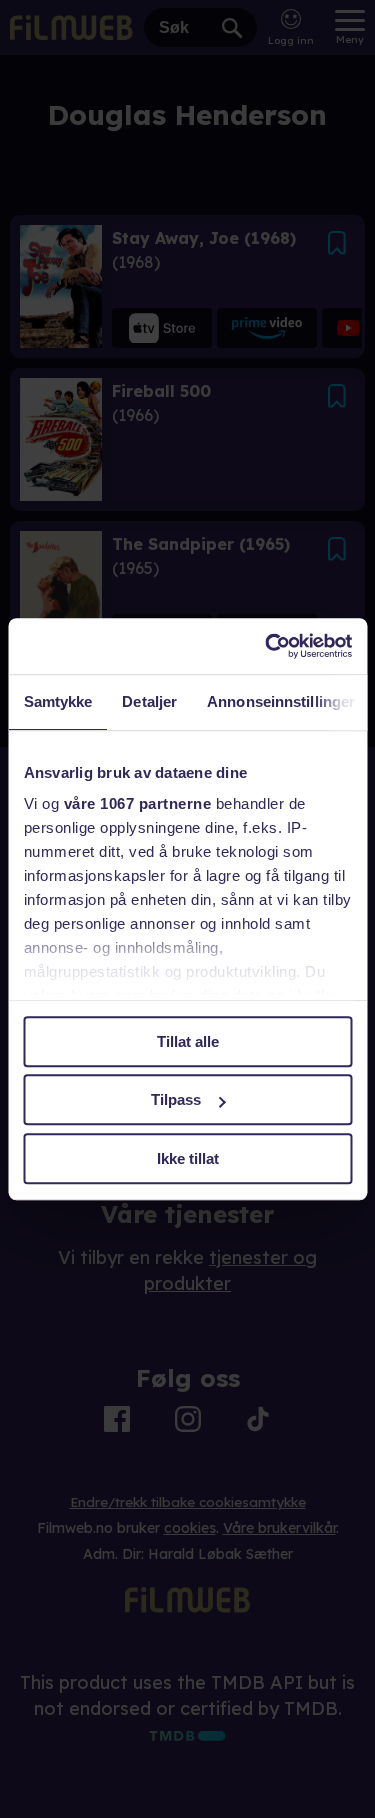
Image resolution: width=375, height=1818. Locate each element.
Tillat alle (188, 1041)
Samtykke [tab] (57, 701)
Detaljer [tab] (149, 701)
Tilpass (176, 1099)
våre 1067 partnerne (137, 803)
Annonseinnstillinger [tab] (281, 701)
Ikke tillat (188, 1158)
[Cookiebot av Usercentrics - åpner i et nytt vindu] (267, 646)
